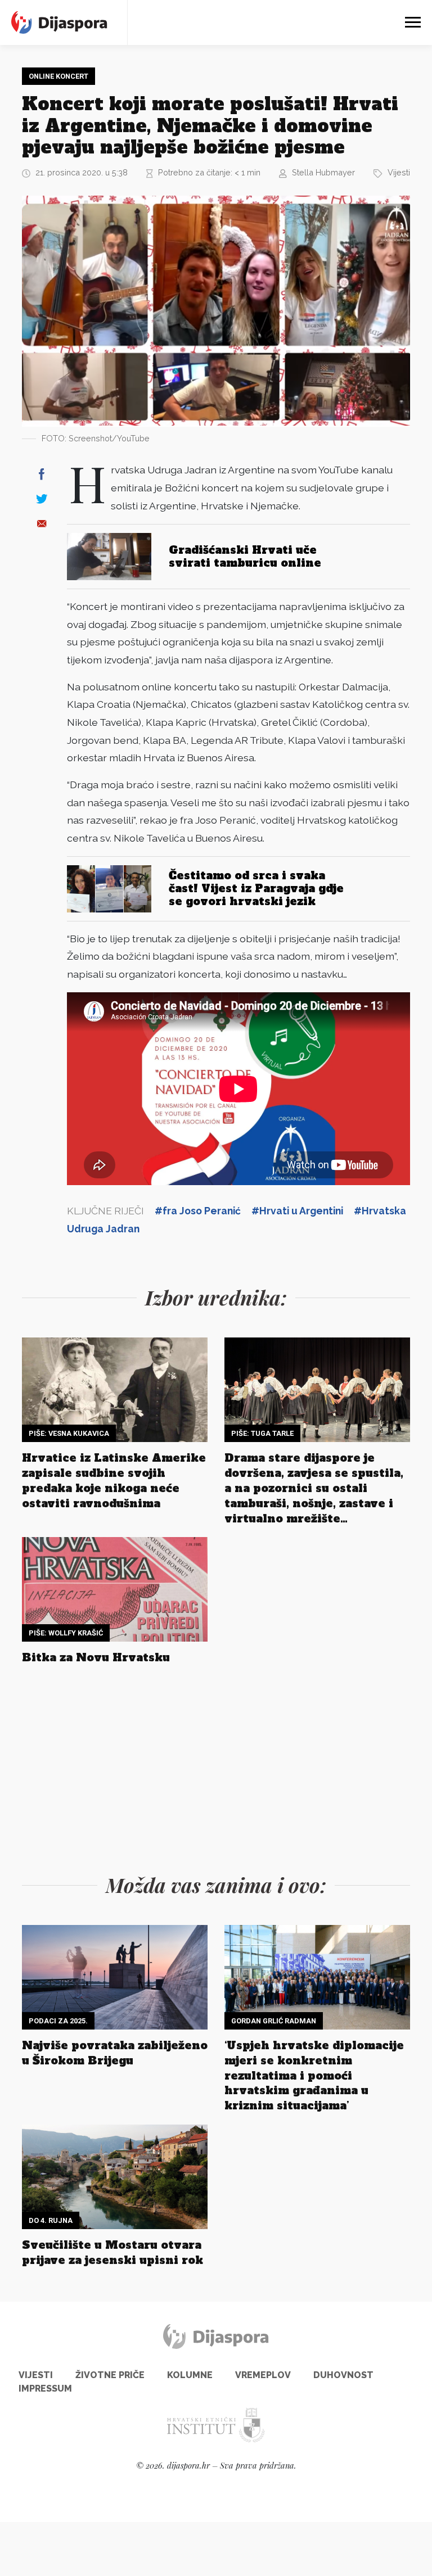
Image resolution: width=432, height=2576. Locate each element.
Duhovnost (343, 2375)
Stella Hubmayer (323, 172)
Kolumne (190, 2375)
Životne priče (110, 2375)
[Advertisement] (216, 1766)
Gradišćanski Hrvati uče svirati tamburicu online (245, 556)
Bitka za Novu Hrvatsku (96, 1657)
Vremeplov (263, 2375)
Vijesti (399, 172)
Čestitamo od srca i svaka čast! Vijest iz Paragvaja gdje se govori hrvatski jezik (256, 888)
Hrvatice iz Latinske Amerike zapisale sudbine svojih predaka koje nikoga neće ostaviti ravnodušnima (114, 1481)
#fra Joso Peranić (198, 1211)
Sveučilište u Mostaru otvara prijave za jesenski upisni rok (112, 2252)
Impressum (45, 2389)
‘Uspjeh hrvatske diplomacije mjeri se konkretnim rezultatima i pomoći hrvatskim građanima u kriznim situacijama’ (314, 2076)
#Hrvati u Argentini (297, 1211)
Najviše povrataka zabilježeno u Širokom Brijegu (115, 2053)
